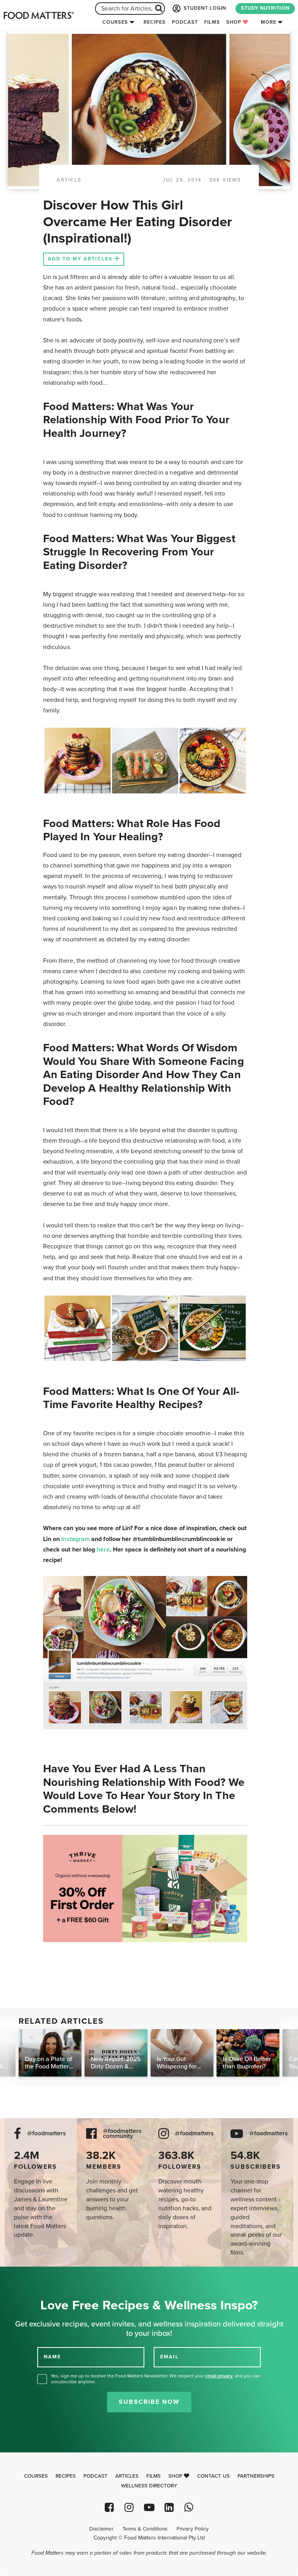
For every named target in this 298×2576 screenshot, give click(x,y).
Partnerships (256, 2476)
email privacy (219, 2376)
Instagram (75, 1539)
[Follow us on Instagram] (129, 2507)
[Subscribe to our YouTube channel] (149, 2507)
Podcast (185, 22)
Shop (235, 22)
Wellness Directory (149, 2486)
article (69, 180)
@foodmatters (47, 2134)
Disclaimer (101, 2529)
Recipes (155, 22)
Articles (127, 2476)
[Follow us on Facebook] (109, 2507)
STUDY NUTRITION (265, 8)
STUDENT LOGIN (204, 8)
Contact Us (213, 2476)
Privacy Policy (193, 2529)
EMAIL (170, 2357)
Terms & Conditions (145, 2529)
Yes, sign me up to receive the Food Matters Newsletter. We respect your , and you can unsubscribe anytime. (155, 2379)
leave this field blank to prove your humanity (31, 2275)
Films (212, 22)
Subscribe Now (149, 2402)
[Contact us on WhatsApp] (189, 2507)
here (103, 1550)
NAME (52, 2357)
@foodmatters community (122, 2134)
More (269, 22)
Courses (115, 22)
